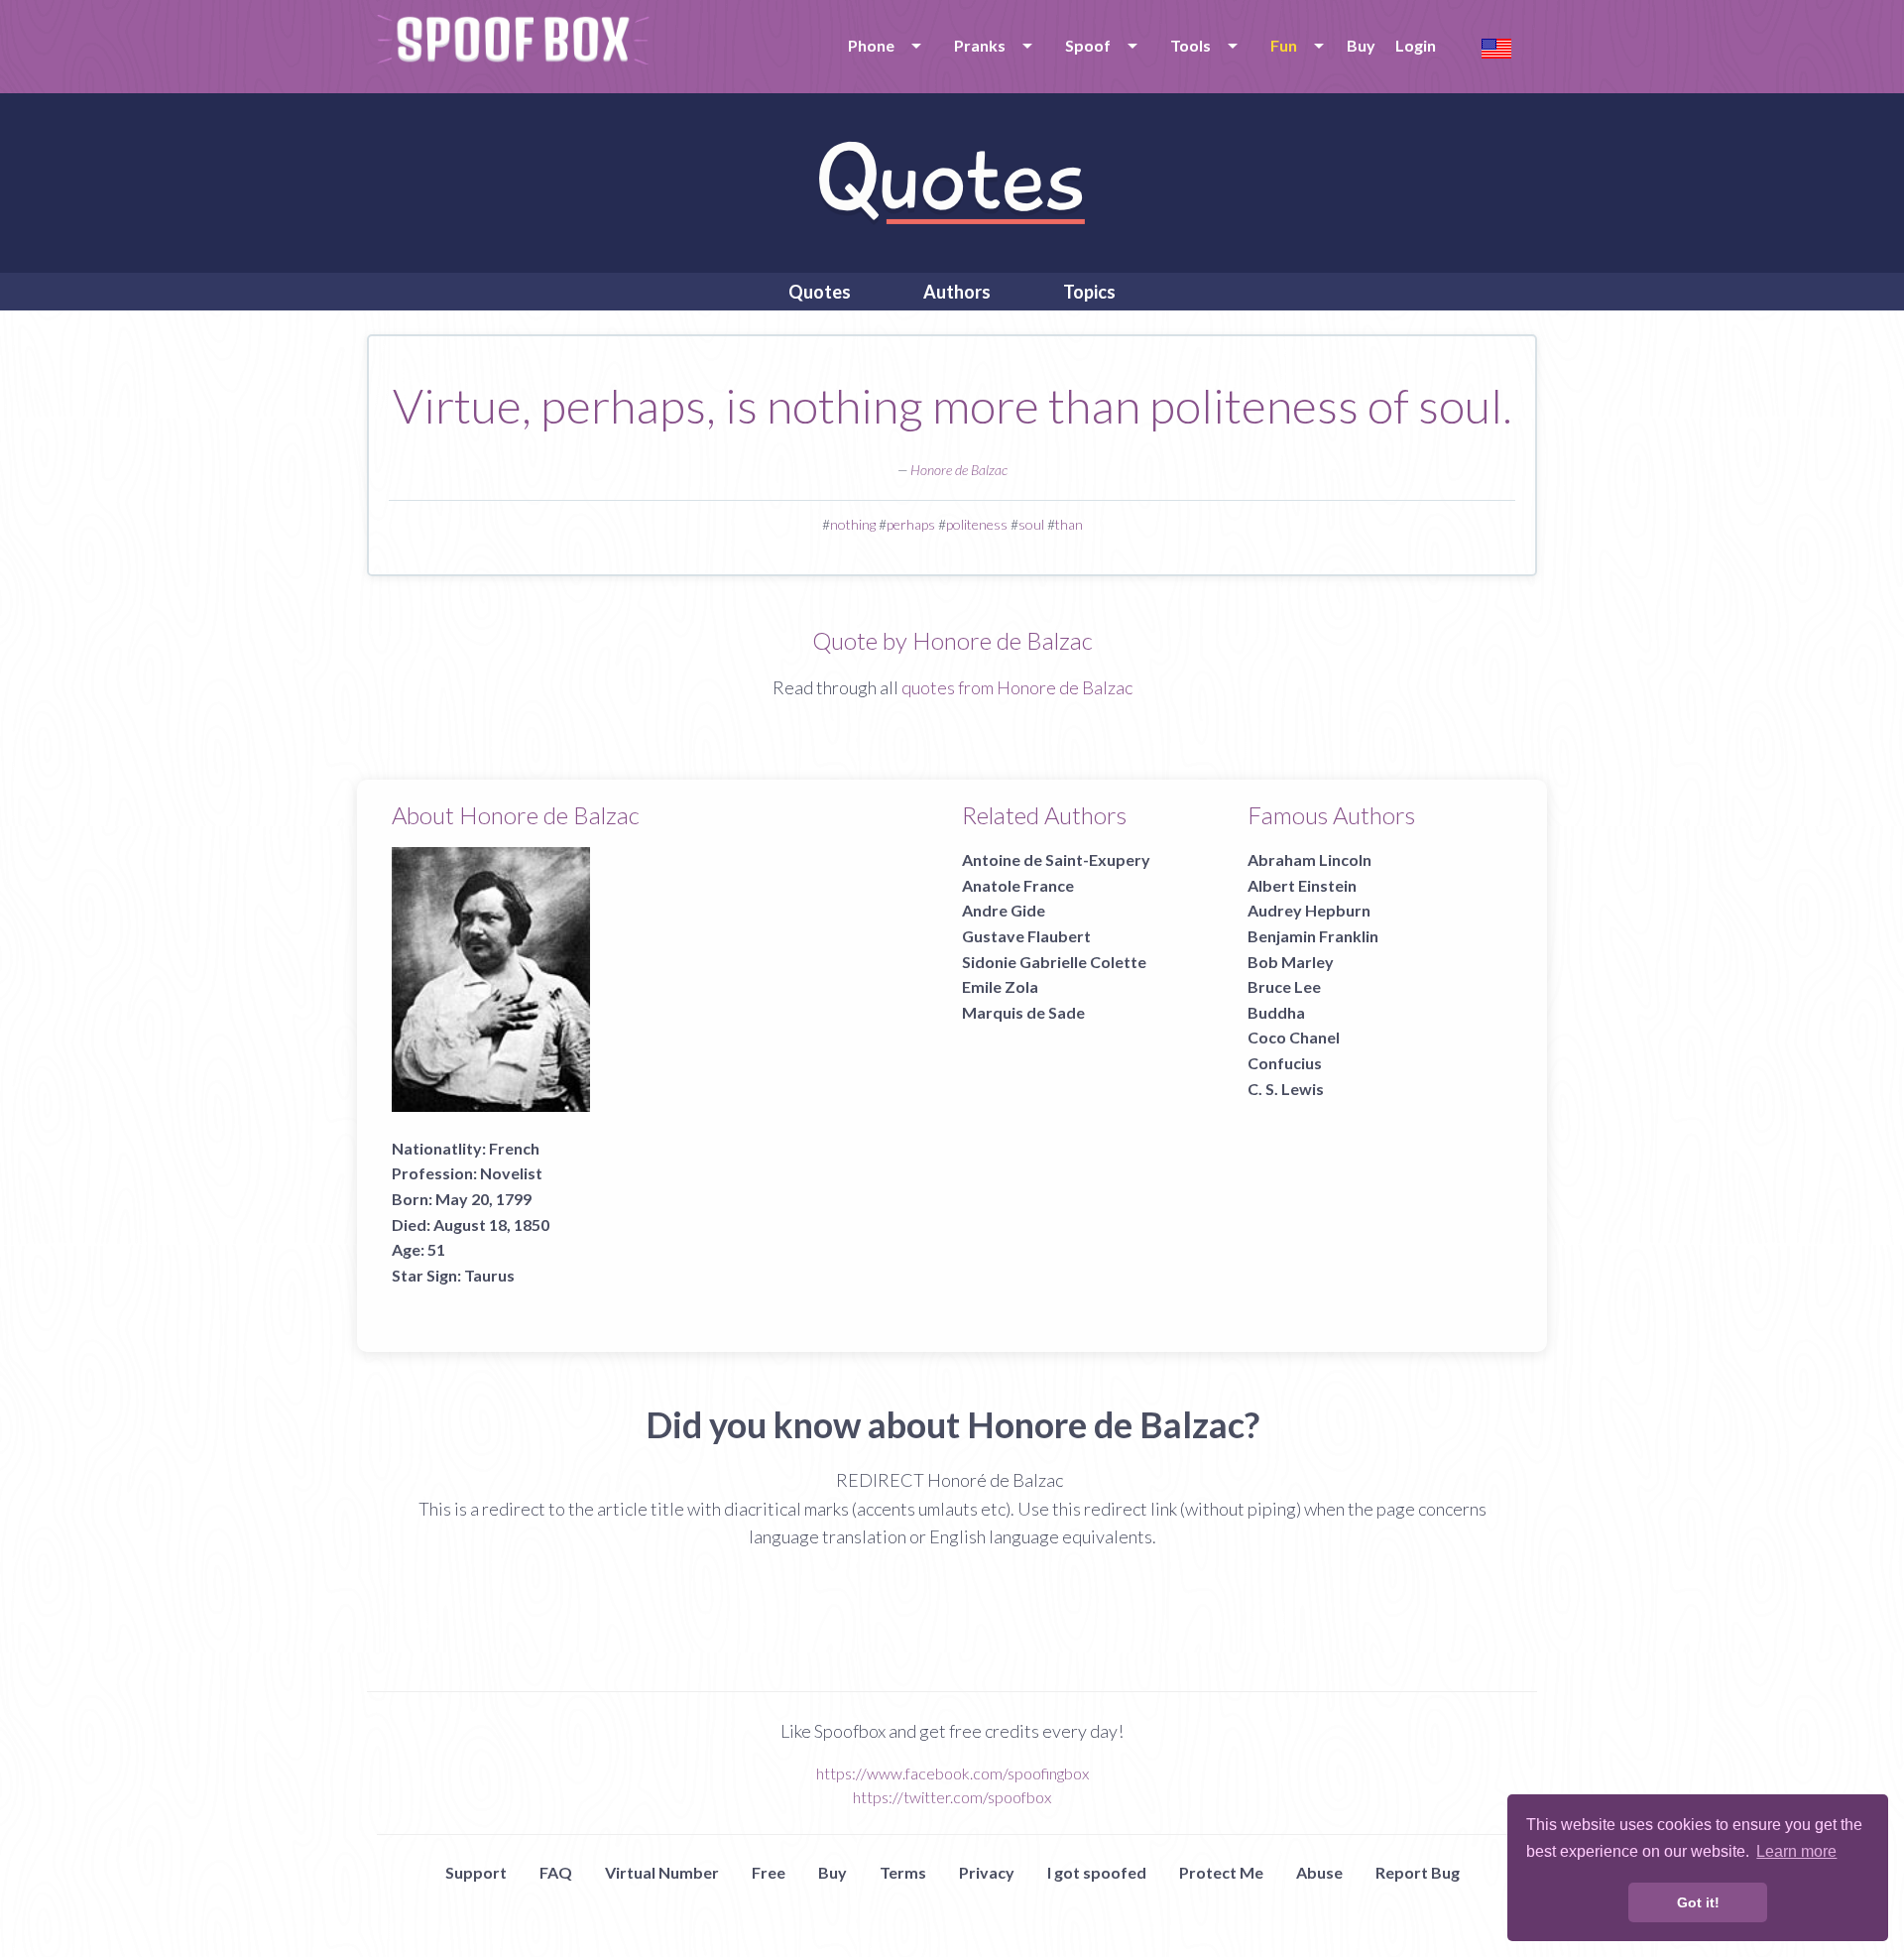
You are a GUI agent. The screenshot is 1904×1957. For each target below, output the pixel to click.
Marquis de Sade (1023, 1012)
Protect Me (1221, 1872)
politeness (977, 524)
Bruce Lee (1284, 986)
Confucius (1285, 1063)
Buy (1361, 45)
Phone (871, 45)
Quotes (820, 292)
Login (1416, 45)
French (514, 1148)
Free (769, 1872)
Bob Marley (1291, 962)
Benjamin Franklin (1313, 936)
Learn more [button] (1796, 1851)
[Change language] (1496, 46)
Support (476, 1872)
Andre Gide (1004, 910)
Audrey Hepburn (1309, 910)
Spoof (1088, 45)
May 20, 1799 (483, 1199)
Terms (903, 1872)
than (1069, 524)
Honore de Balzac (959, 470)
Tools (1190, 45)
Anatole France (1018, 885)
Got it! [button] (1698, 1902)
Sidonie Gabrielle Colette (1054, 962)
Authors (957, 292)
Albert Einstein (1302, 885)
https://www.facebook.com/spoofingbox (952, 1773)
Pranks (980, 45)
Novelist (511, 1173)
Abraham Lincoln (1309, 859)
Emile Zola (1000, 986)
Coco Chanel (1294, 1037)
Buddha (1276, 1012)
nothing (853, 524)
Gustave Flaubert (1026, 936)
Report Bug (1418, 1872)
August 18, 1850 (491, 1224)
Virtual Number (662, 1872)
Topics (1089, 292)
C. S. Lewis (1286, 1089)
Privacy (987, 1872)
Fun (1284, 45)
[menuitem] (881, 46)
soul (1031, 524)
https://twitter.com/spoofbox (952, 1797)
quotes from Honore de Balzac (1017, 687)
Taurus (489, 1275)
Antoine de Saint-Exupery (1056, 859)
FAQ (556, 1872)
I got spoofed (1097, 1872)
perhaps (911, 524)
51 (436, 1249)
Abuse (1319, 1872)
